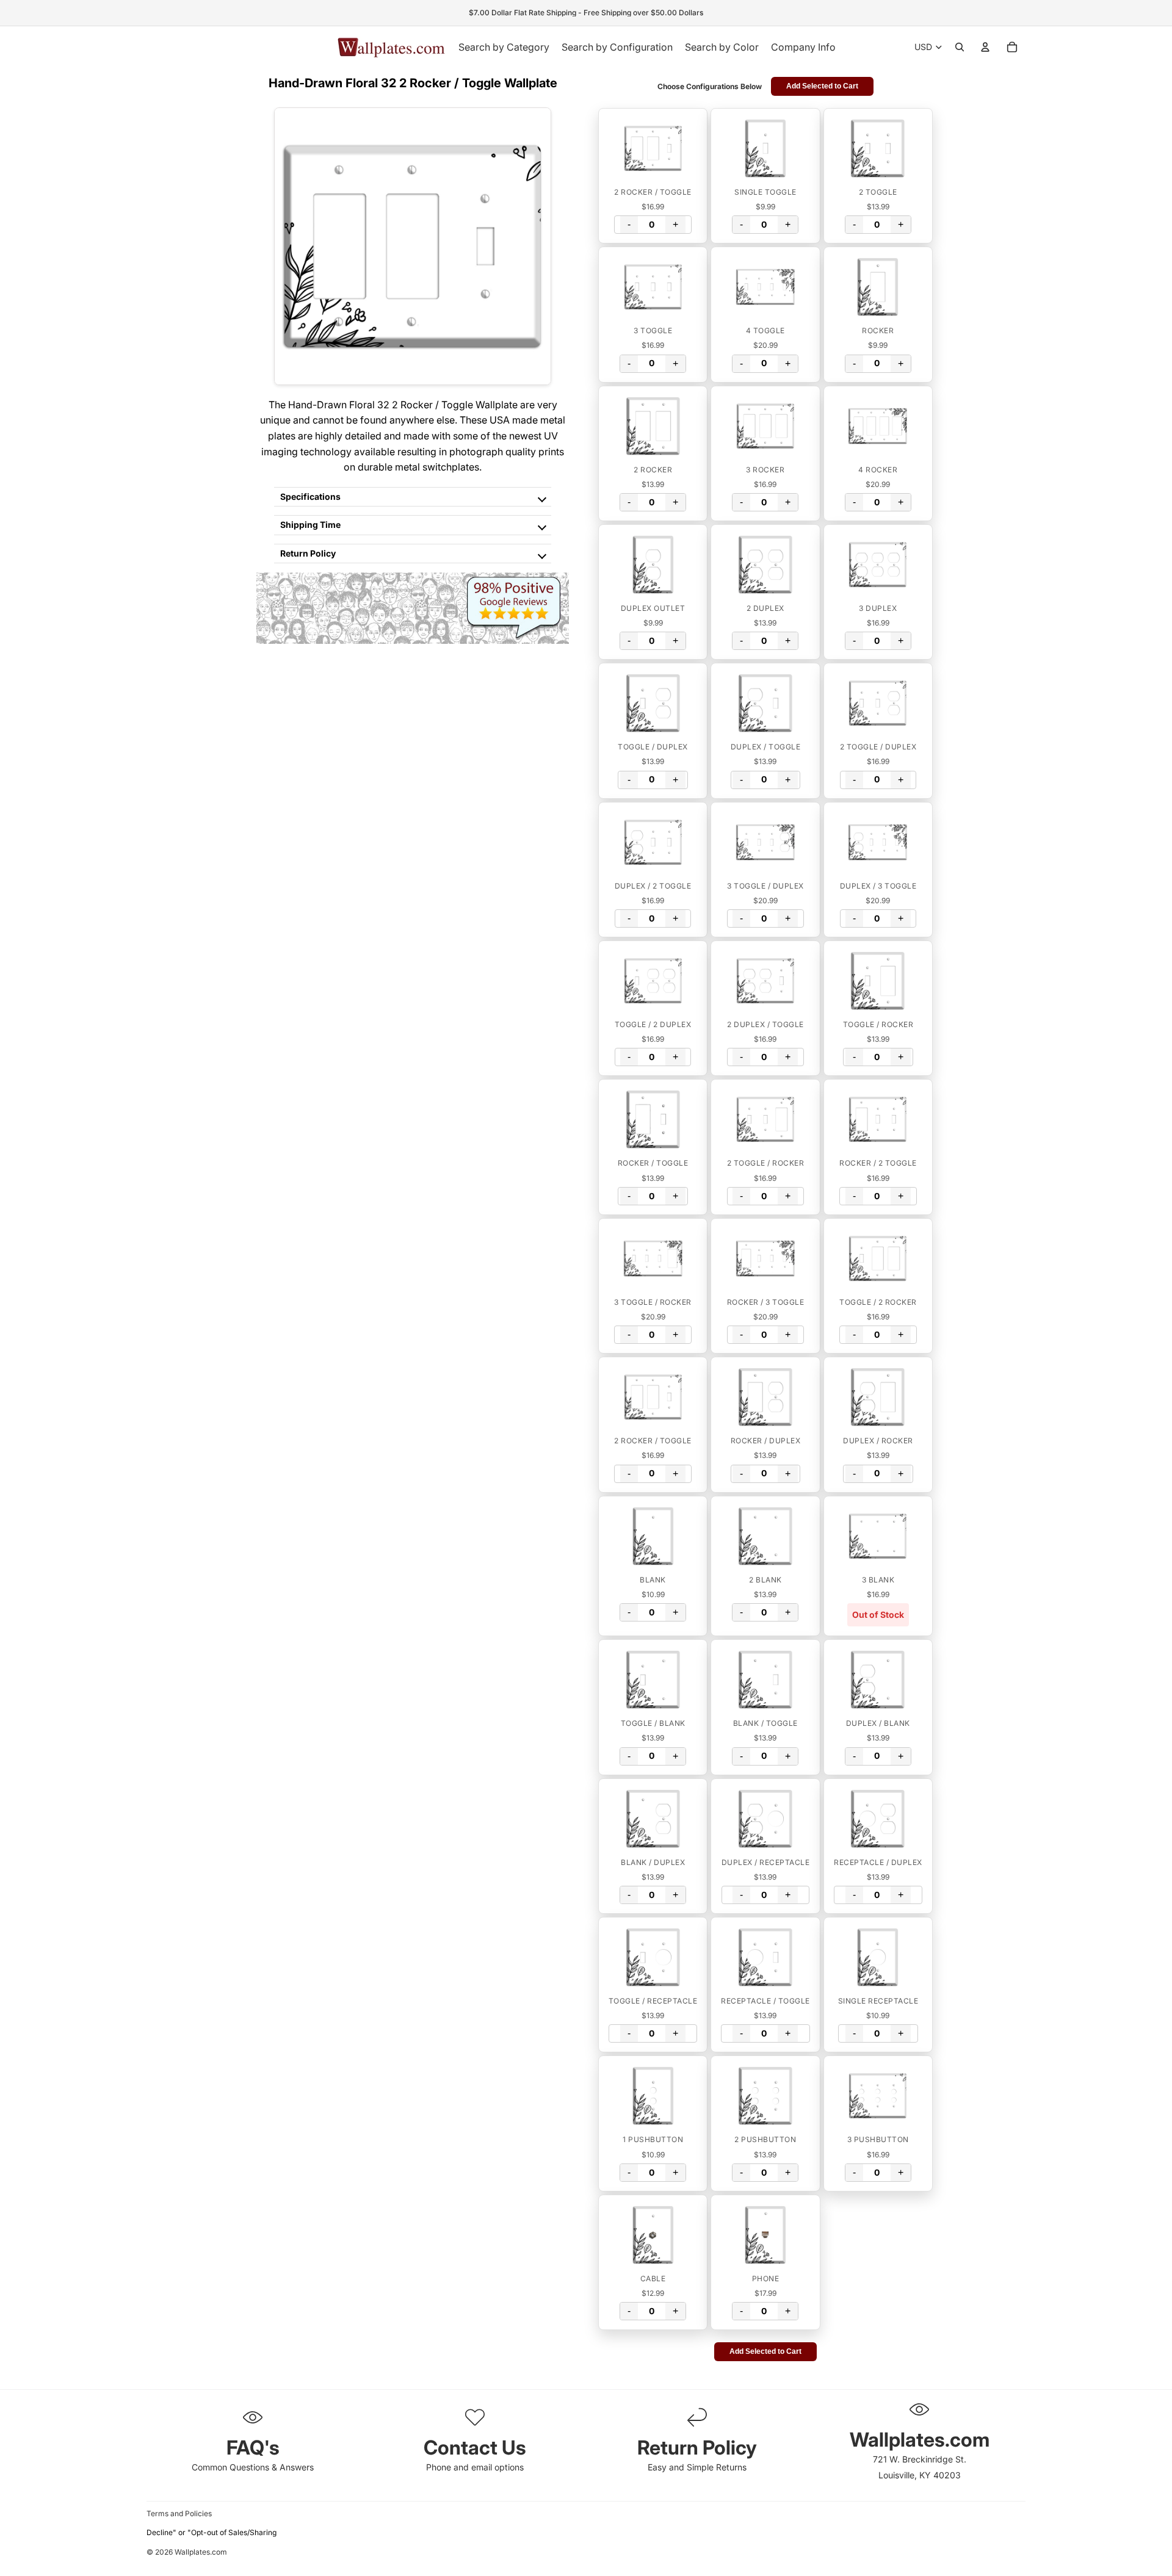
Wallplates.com (201, 2552)
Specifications (310, 496)
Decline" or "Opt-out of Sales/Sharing (212, 2532)
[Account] (985, 47)
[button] (653, 148)
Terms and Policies (179, 2513)
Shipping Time (310, 525)
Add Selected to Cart (822, 86)
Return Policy (308, 553)
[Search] (960, 47)
